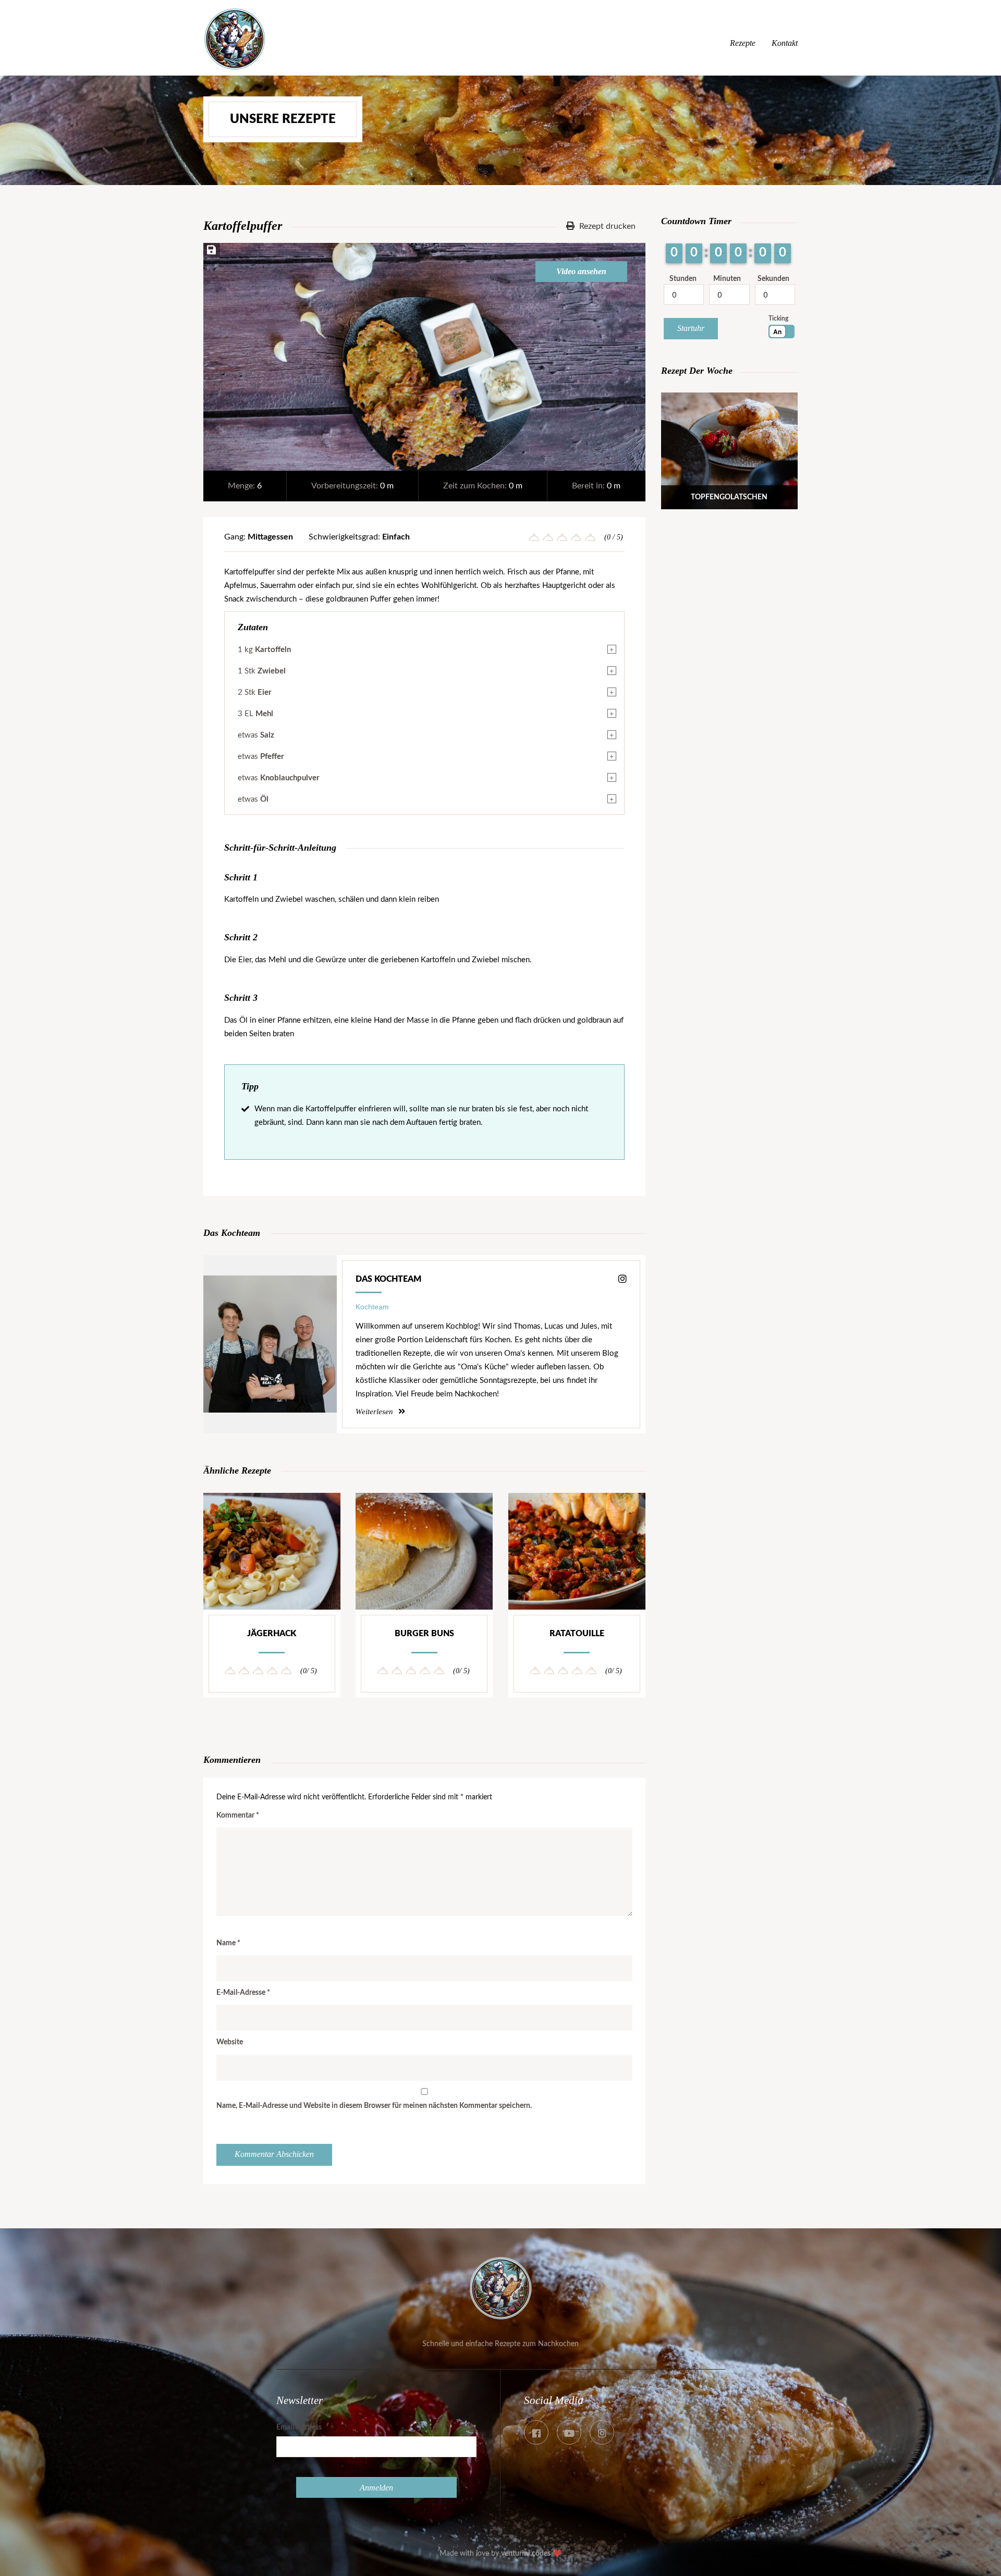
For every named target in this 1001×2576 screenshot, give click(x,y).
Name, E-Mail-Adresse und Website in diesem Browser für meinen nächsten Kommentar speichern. (374, 2106)
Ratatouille (577, 1634)
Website (230, 2042)
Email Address (299, 2427)
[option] (424, 357)
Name (228, 1943)
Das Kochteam (388, 1279)
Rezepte (743, 43)
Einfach (396, 537)
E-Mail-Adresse (243, 1993)
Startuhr (691, 328)
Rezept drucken (606, 226)
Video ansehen (581, 271)
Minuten (727, 279)
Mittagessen (270, 537)
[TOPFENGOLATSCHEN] (730, 506)
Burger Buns (424, 1634)
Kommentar (238, 1816)
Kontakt (785, 43)
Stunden (683, 279)
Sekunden (773, 279)
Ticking (778, 318)
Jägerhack (272, 1634)
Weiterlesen (375, 1412)
